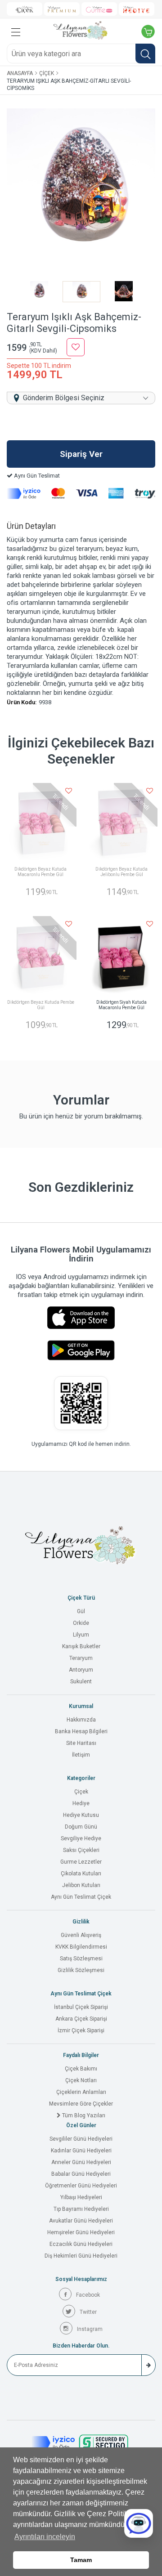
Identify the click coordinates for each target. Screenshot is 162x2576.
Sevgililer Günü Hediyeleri (81, 2139)
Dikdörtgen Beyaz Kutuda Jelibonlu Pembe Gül (121, 872)
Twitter (88, 2312)
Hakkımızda (81, 1720)
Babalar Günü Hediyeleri (81, 2174)
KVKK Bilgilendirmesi (81, 1947)
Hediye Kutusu (81, 1815)
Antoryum (81, 1670)
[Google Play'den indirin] (81, 1350)
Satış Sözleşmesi (81, 1959)
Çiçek (47, 73)
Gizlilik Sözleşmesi (81, 1970)
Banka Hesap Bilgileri (81, 1731)
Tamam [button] (81, 2560)
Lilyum (81, 1635)
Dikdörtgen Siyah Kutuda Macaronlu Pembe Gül (121, 1005)
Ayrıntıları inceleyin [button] (45, 2537)
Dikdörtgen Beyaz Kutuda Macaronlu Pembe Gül (40, 872)
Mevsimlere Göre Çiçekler (81, 2104)
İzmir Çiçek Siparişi (81, 2030)
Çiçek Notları (81, 2080)
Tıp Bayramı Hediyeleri (81, 2209)
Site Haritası (81, 1743)
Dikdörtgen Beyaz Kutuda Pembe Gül (41, 1005)
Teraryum (81, 1658)
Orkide (81, 1623)
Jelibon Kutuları (81, 1885)
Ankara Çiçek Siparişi (81, 2019)
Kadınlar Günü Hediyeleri (81, 2151)
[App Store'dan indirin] (81, 1318)
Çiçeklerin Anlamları (81, 2092)
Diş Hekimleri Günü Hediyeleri (81, 2256)
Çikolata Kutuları (81, 1874)
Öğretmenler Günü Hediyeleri (81, 2186)
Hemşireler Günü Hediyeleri (81, 2232)
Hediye (81, 1803)
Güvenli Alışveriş (81, 1935)
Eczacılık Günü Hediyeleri (81, 2244)
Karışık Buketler (81, 1646)
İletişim (81, 1755)
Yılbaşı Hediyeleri (81, 2197)
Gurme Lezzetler (81, 1862)
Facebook (88, 2295)
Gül (81, 1611)
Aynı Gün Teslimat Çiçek (81, 1897)
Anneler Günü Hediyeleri (81, 2162)
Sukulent (81, 1682)
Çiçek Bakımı (81, 2069)
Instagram (90, 2329)
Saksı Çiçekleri (81, 1850)
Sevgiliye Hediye (81, 1838)
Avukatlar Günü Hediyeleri (81, 2221)
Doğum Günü (81, 1827)
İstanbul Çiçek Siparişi (81, 2007)
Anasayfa (20, 73)
